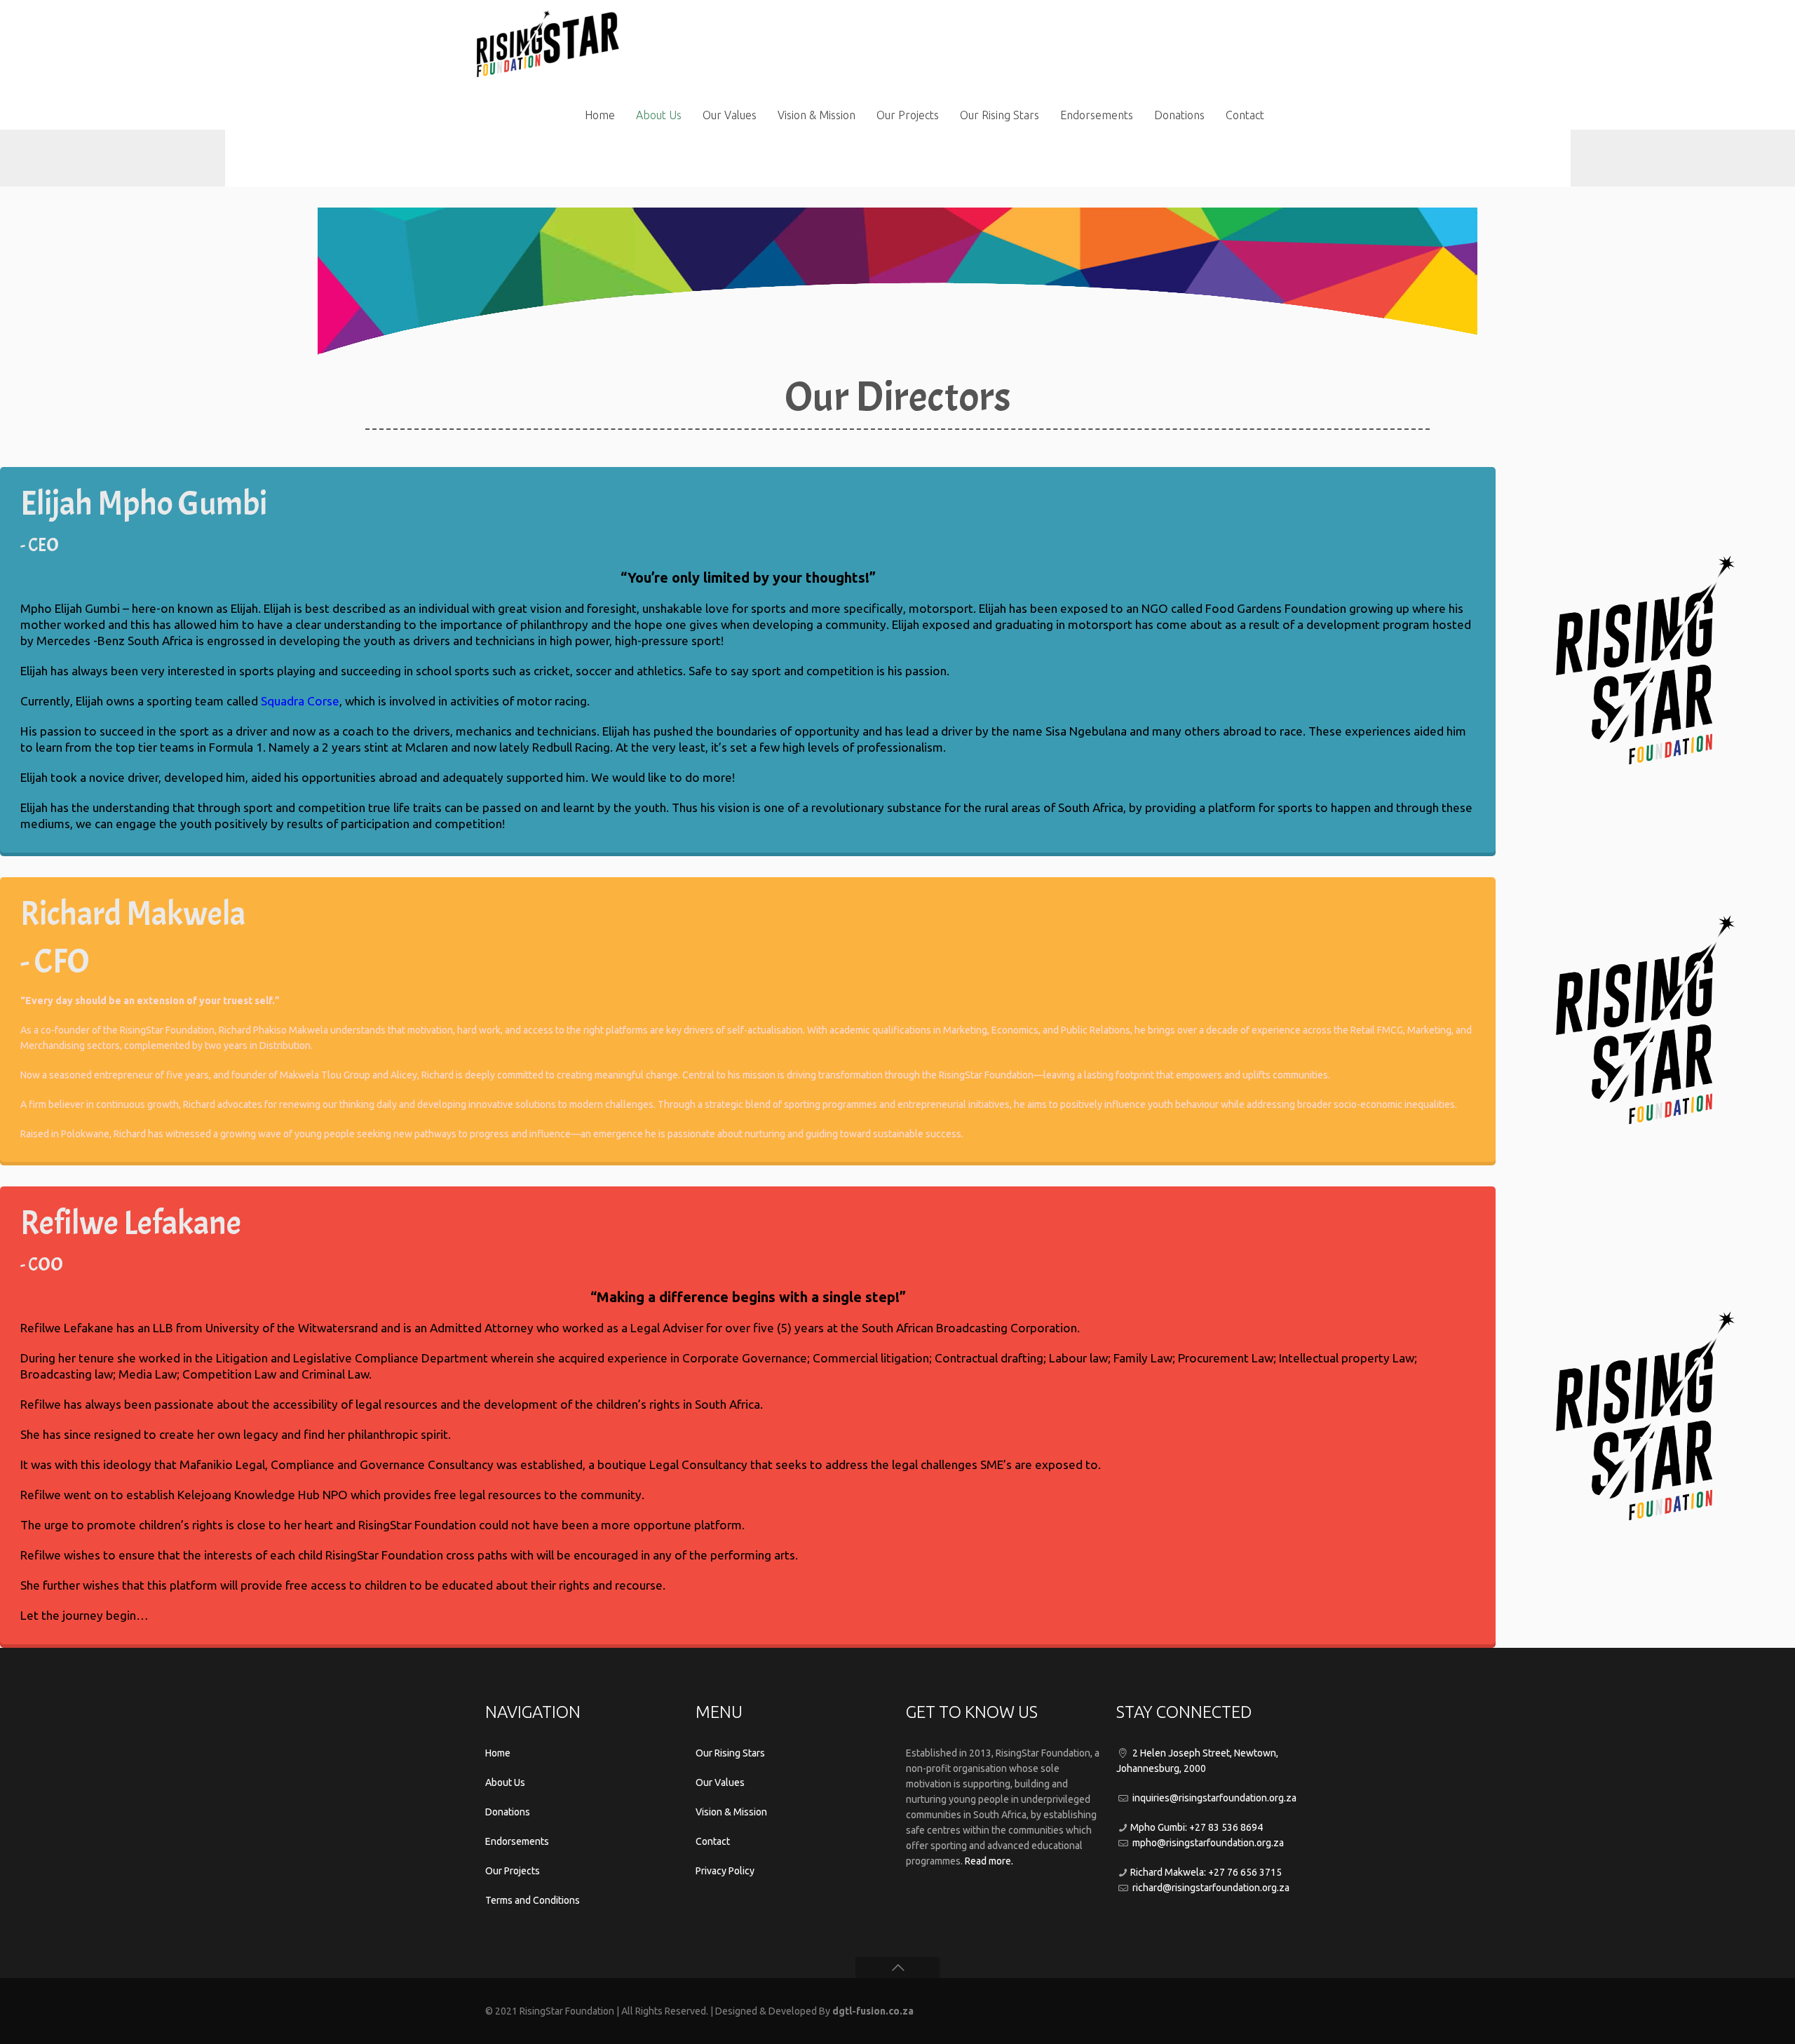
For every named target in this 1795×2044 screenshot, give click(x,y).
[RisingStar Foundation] (548, 39)
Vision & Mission (731, 1812)
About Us (505, 1782)
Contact (713, 1841)
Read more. (989, 1861)
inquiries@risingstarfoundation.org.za (1214, 1798)
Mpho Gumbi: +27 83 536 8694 (1197, 1827)
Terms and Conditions (533, 1900)
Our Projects (513, 1871)
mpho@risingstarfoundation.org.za (1208, 1843)
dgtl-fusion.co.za (873, 2011)
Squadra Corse (300, 701)
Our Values (720, 1782)
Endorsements (517, 1841)
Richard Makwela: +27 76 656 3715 (1206, 1872)
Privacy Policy (725, 1871)
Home (498, 1753)
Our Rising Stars (730, 1753)
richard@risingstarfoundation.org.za (1211, 1888)
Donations (508, 1812)
